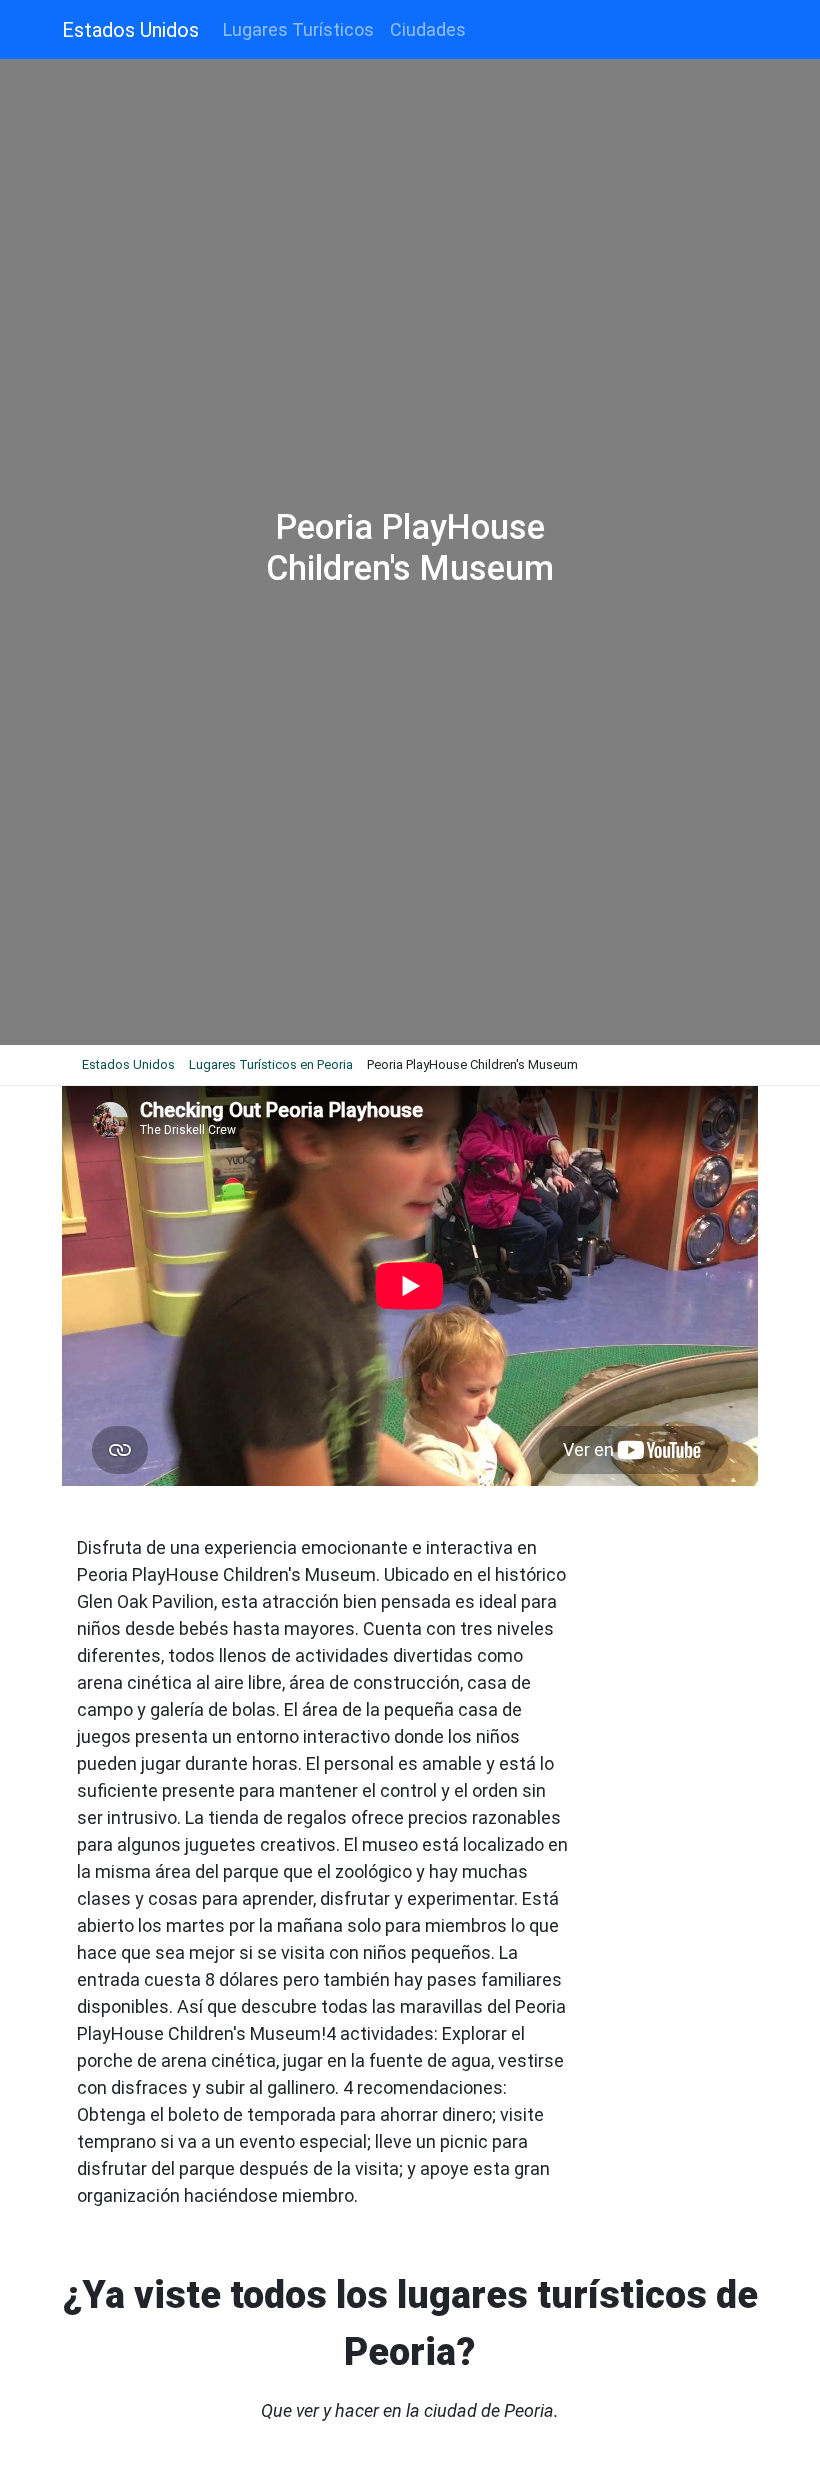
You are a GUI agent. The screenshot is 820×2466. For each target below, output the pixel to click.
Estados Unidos (130, 30)
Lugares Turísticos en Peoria (271, 1064)
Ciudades (428, 29)
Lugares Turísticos (298, 29)
